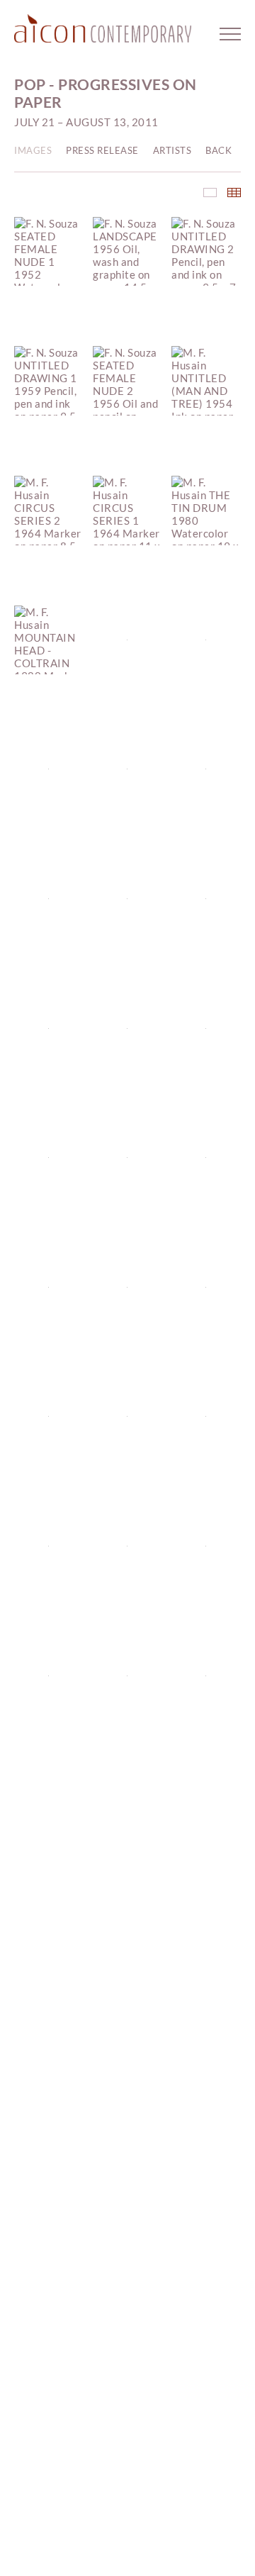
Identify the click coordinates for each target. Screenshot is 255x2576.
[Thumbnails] (234, 193)
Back (219, 150)
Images (33, 150)
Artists (172, 150)
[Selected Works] (210, 193)
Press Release (102, 150)
